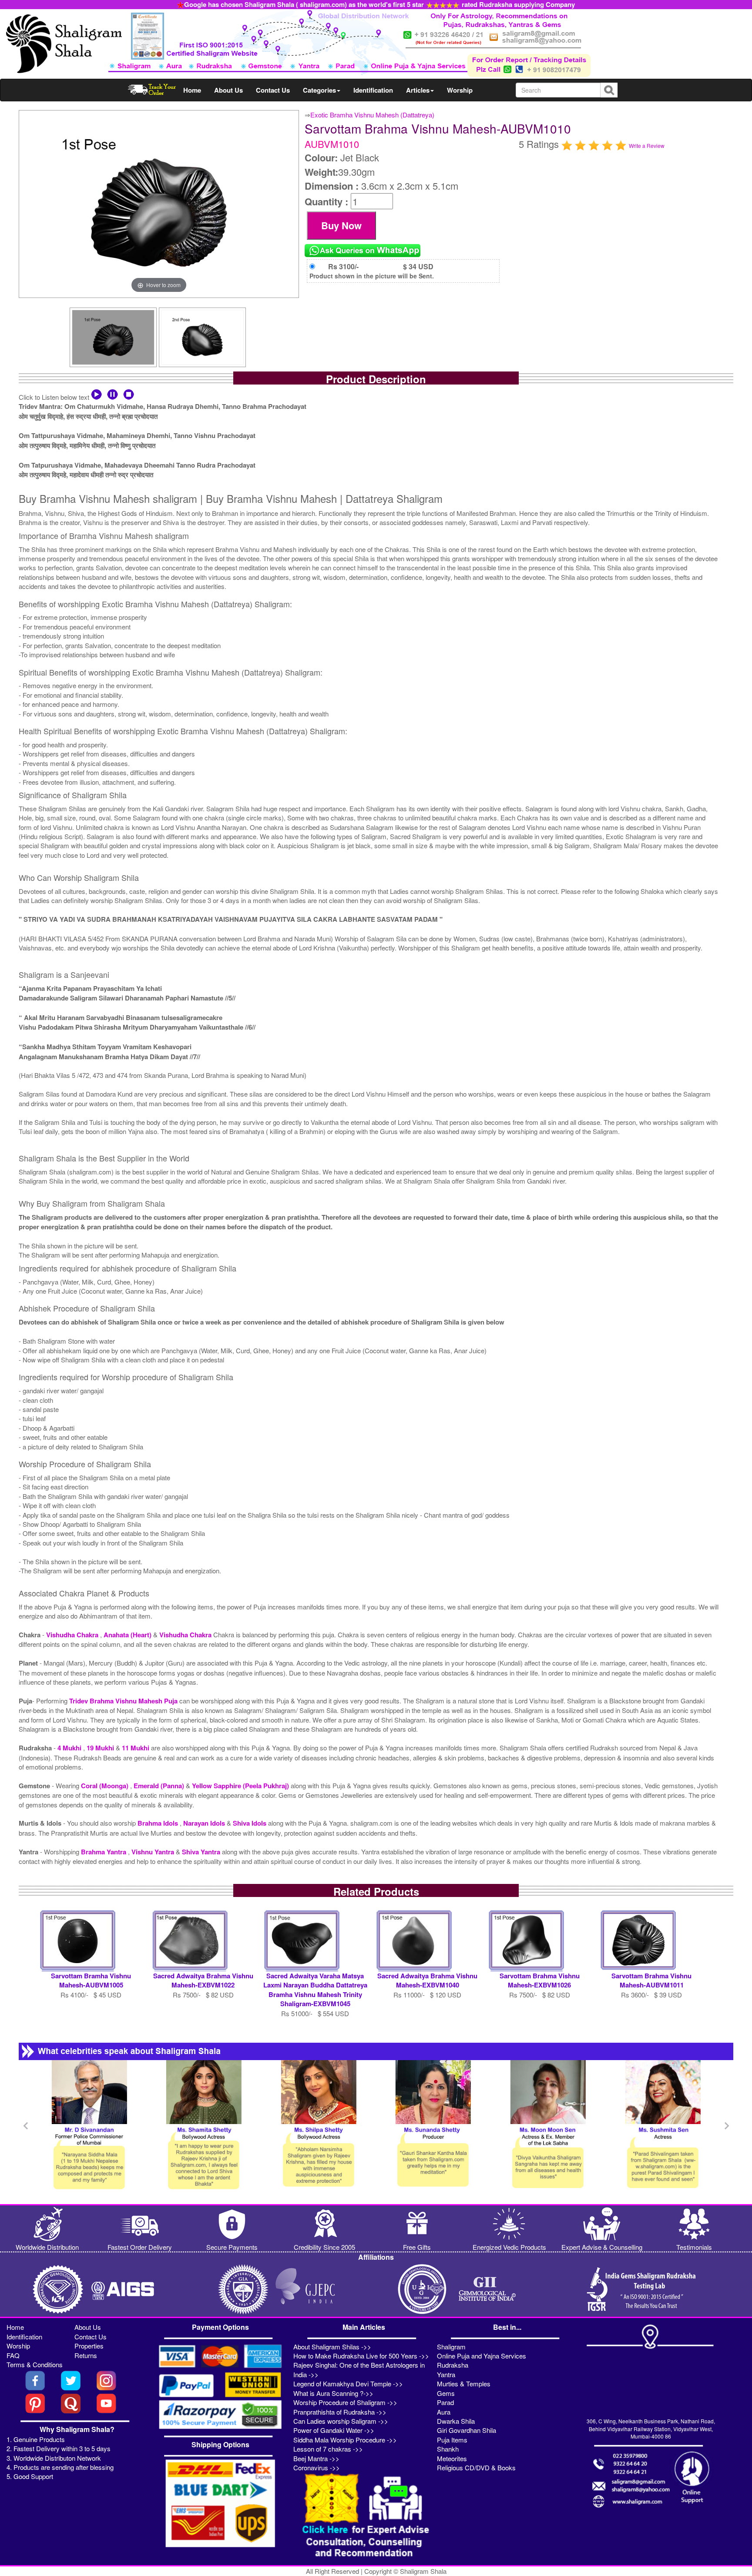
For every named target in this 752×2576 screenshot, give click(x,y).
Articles (418, 90)
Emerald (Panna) (160, 1786)
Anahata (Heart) (128, 1635)
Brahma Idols (159, 1823)
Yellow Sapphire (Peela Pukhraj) (241, 1786)
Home (192, 90)
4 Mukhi (70, 1748)
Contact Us (273, 90)
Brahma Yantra (104, 1852)
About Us (228, 90)
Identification (373, 90)
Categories (319, 90)
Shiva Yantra (202, 1852)
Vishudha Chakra (73, 1635)
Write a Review (647, 146)
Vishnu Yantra (154, 1852)
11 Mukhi (136, 1748)
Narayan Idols (205, 1823)
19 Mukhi (101, 1748)
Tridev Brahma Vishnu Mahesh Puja (124, 1701)
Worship (460, 90)
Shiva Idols (250, 1823)
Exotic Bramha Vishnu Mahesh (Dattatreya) (372, 115)
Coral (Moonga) (106, 1786)
